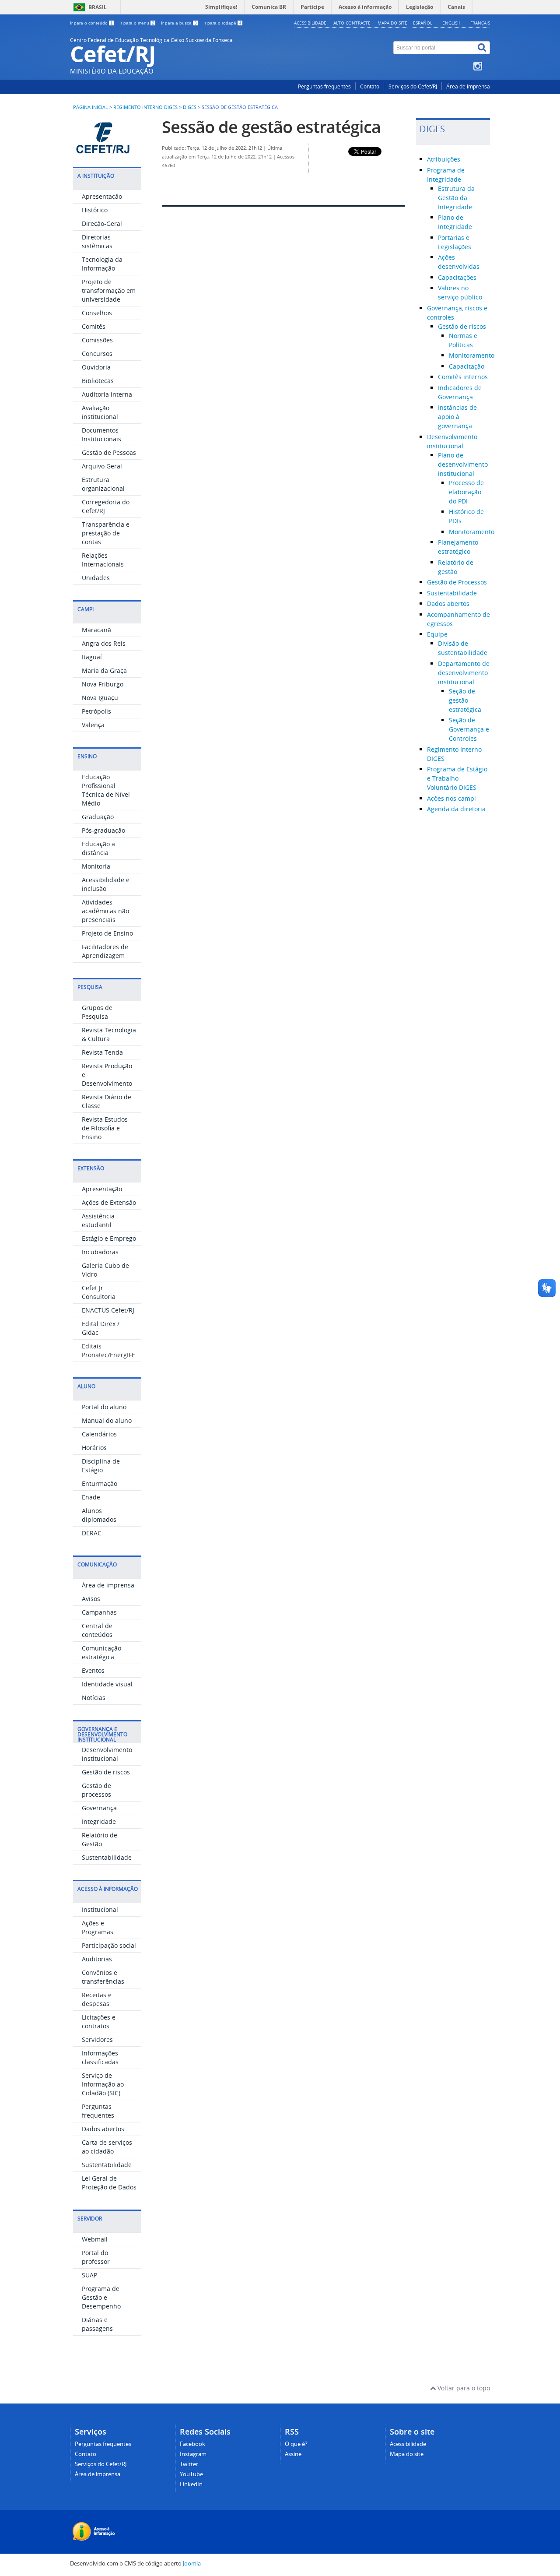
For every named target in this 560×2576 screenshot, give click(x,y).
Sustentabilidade (107, 1857)
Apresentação (102, 196)
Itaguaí (92, 657)
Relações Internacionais (103, 560)
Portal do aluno (104, 1407)
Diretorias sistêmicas (97, 241)
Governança (99, 1808)
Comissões (97, 340)
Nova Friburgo (103, 684)
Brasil (98, 7)
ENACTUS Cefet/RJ (108, 1310)
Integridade (99, 1821)
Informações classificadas (100, 2057)
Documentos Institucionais (101, 435)
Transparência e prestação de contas (106, 533)
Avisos (91, 1599)
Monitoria (96, 866)
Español (423, 23)
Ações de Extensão (109, 1202)
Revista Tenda (102, 1052)
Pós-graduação (103, 830)
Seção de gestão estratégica (465, 700)
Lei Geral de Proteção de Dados (109, 2183)
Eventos (93, 1670)
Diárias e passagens (97, 2324)
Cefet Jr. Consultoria (99, 1292)
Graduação (98, 817)
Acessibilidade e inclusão (106, 884)
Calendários (99, 1434)
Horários (94, 1448)
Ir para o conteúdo (91, 23)
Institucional (100, 1909)
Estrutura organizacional (103, 484)
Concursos (97, 354)
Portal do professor (96, 2257)
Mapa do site (392, 23)
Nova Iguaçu (100, 698)
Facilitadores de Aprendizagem (105, 951)
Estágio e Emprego (109, 1238)
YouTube (191, 2474)
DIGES (190, 107)
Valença (93, 725)
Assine (293, 2454)
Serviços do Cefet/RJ (413, 86)
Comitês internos (463, 377)
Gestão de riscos (106, 1772)
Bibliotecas (98, 381)
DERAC (92, 1533)
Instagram (193, 2454)
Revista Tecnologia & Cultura (109, 1034)
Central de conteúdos (97, 1630)
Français (480, 23)
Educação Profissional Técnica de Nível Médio (106, 790)
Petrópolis (96, 711)
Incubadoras (100, 1252)
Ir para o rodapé (222, 23)
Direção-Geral (102, 223)
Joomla (192, 2564)
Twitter (189, 2464)
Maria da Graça (104, 670)
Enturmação (100, 1483)
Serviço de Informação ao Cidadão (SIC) (103, 2084)
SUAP (89, 2275)
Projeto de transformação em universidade (109, 290)
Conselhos (97, 313)
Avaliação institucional (100, 412)
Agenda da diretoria (456, 809)
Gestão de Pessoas (109, 452)
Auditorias (97, 1959)
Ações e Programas (98, 1927)
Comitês (94, 326)
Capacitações (457, 277)
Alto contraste (352, 23)
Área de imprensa (468, 86)
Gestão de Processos (457, 582)
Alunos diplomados (99, 1515)
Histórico (95, 210)
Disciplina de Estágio (101, 1466)
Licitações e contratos (99, 2022)
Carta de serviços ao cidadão (107, 2147)
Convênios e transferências (103, 1977)
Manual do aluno (107, 1420)
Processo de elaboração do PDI (466, 492)
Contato (370, 86)
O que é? (296, 2444)
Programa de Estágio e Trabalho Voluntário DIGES (457, 778)
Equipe (437, 634)
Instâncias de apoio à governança (457, 417)
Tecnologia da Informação (102, 264)
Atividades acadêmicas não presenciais (105, 911)
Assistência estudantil (98, 1220)
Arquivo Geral (102, 466)
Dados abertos (103, 2129)
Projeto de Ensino (107, 933)
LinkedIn (191, 2484)
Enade (91, 1497)
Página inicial (91, 107)
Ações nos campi (451, 798)
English (451, 23)
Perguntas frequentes (324, 86)
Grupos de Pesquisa (97, 1012)
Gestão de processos (96, 1790)
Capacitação (467, 366)
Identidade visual (107, 1684)
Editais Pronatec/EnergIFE (108, 1350)
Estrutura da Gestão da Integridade (456, 198)
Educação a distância (98, 848)
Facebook (192, 2444)
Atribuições (444, 159)
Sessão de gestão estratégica (271, 127)
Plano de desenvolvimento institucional (463, 464)
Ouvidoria (96, 367)
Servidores (97, 2039)
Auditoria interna (107, 394)
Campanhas (99, 1612)
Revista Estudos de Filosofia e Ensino (105, 1128)
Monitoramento (472, 355)
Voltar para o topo (463, 2388)
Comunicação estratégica (101, 1652)
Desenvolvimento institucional (107, 1754)
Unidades (96, 578)
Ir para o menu (137, 23)
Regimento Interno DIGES (145, 107)
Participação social (109, 1945)
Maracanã (96, 630)
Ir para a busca (179, 23)
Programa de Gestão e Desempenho (101, 2297)
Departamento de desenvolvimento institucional (464, 673)
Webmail (95, 2239)
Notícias (94, 1698)
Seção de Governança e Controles (469, 729)
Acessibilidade (310, 23)
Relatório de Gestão (100, 1839)
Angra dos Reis (104, 643)
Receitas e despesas (97, 1999)
